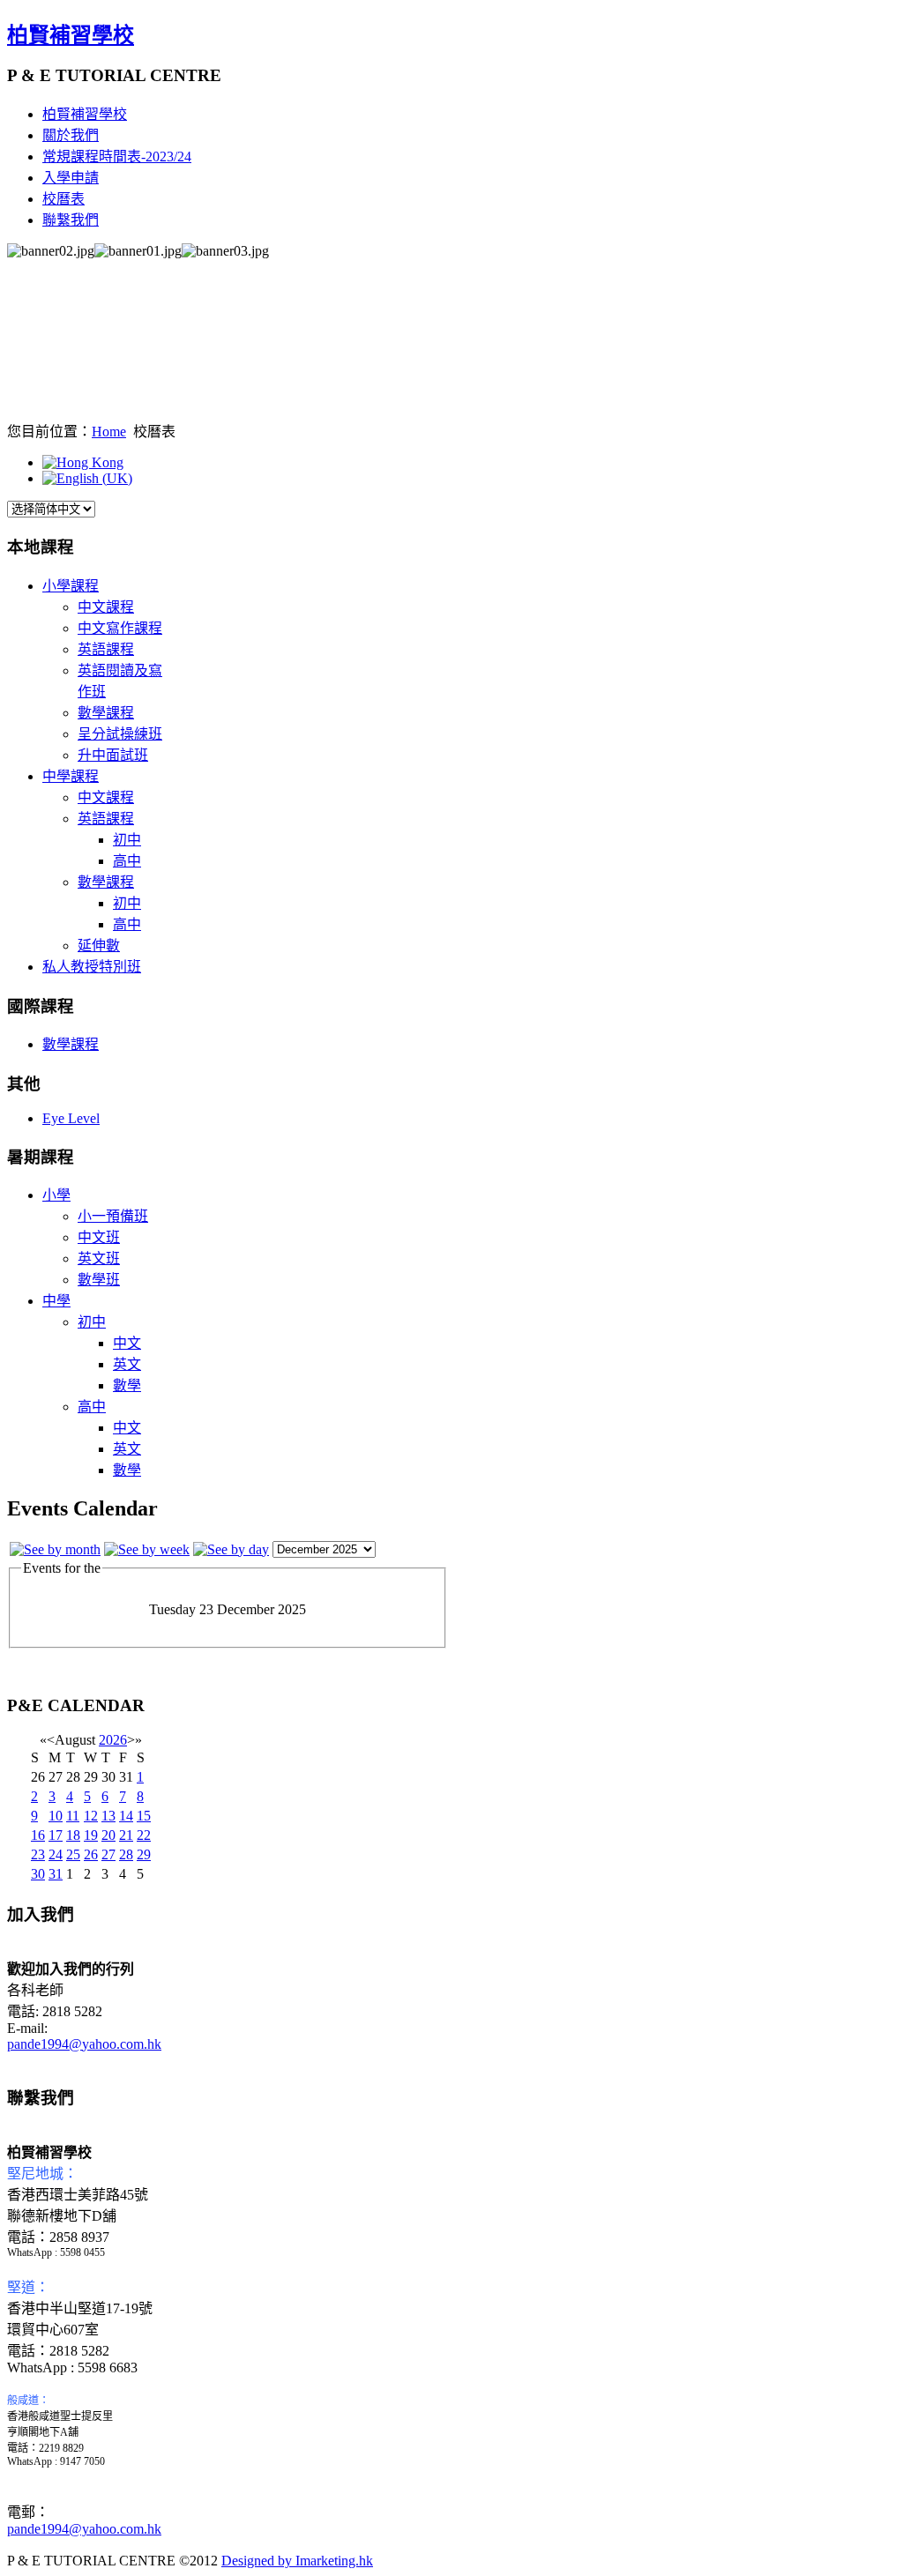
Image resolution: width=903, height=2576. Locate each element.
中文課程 (106, 607)
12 (91, 1816)
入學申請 (71, 178)
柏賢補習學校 (71, 35)
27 (108, 1854)
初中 (127, 840)
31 (56, 1874)
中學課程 (71, 776)
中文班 (99, 1237)
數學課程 (106, 713)
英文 (127, 1364)
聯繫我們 (71, 220)
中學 (56, 1301)
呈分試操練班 (120, 734)
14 (126, 1816)
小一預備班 (113, 1216)
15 (144, 1816)
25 (73, 1854)
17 (56, 1835)
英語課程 (106, 649)
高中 (127, 861)
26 (91, 1854)
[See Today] (231, 1549)
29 (144, 1854)
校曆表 (63, 199)
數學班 (99, 1280)
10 (56, 1816)
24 (56, 1854)
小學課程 (71, 586)
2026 (113, 1740)
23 (38, 1854)
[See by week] (147, 1549)
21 (126, 1835)
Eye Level (71, 1118)
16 (38, 1835)
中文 (127, 1343)
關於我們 (71, 135)
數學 (127, 1385)
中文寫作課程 (120, 628)
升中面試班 (113, 755)
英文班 (99, 1258)
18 (73, 1835)
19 (91, 1835)
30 (38, 1874)
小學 (56, 1195)
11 (73, 1816)
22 (144, 1835)
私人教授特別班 (92, 967)
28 (126, 1854)
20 (108, 1835)
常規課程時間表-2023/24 (117, 156)
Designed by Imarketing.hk (297, 2561)
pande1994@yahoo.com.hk (84, 2044)
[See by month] (55, 1549)
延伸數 (99, 946)
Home (109, 432)
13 (108, 1816)
